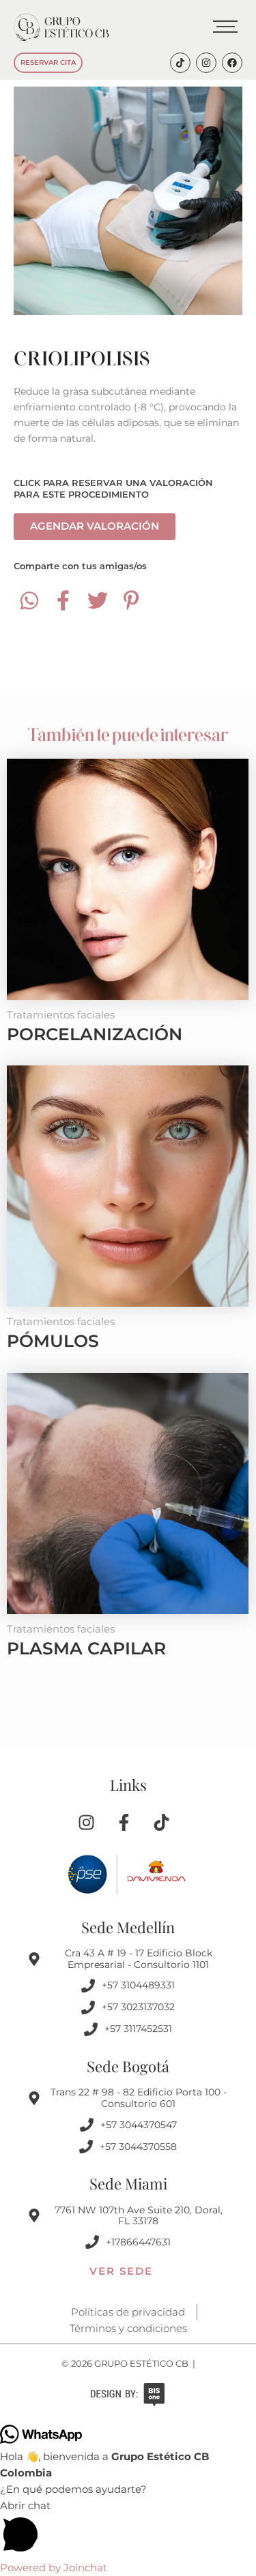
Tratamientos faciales (61, 1015)
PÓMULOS (53, 1341)
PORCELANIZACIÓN (95, 1034)
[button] (128, 2529)
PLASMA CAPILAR (86, 1648)
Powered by (54, 2568)
